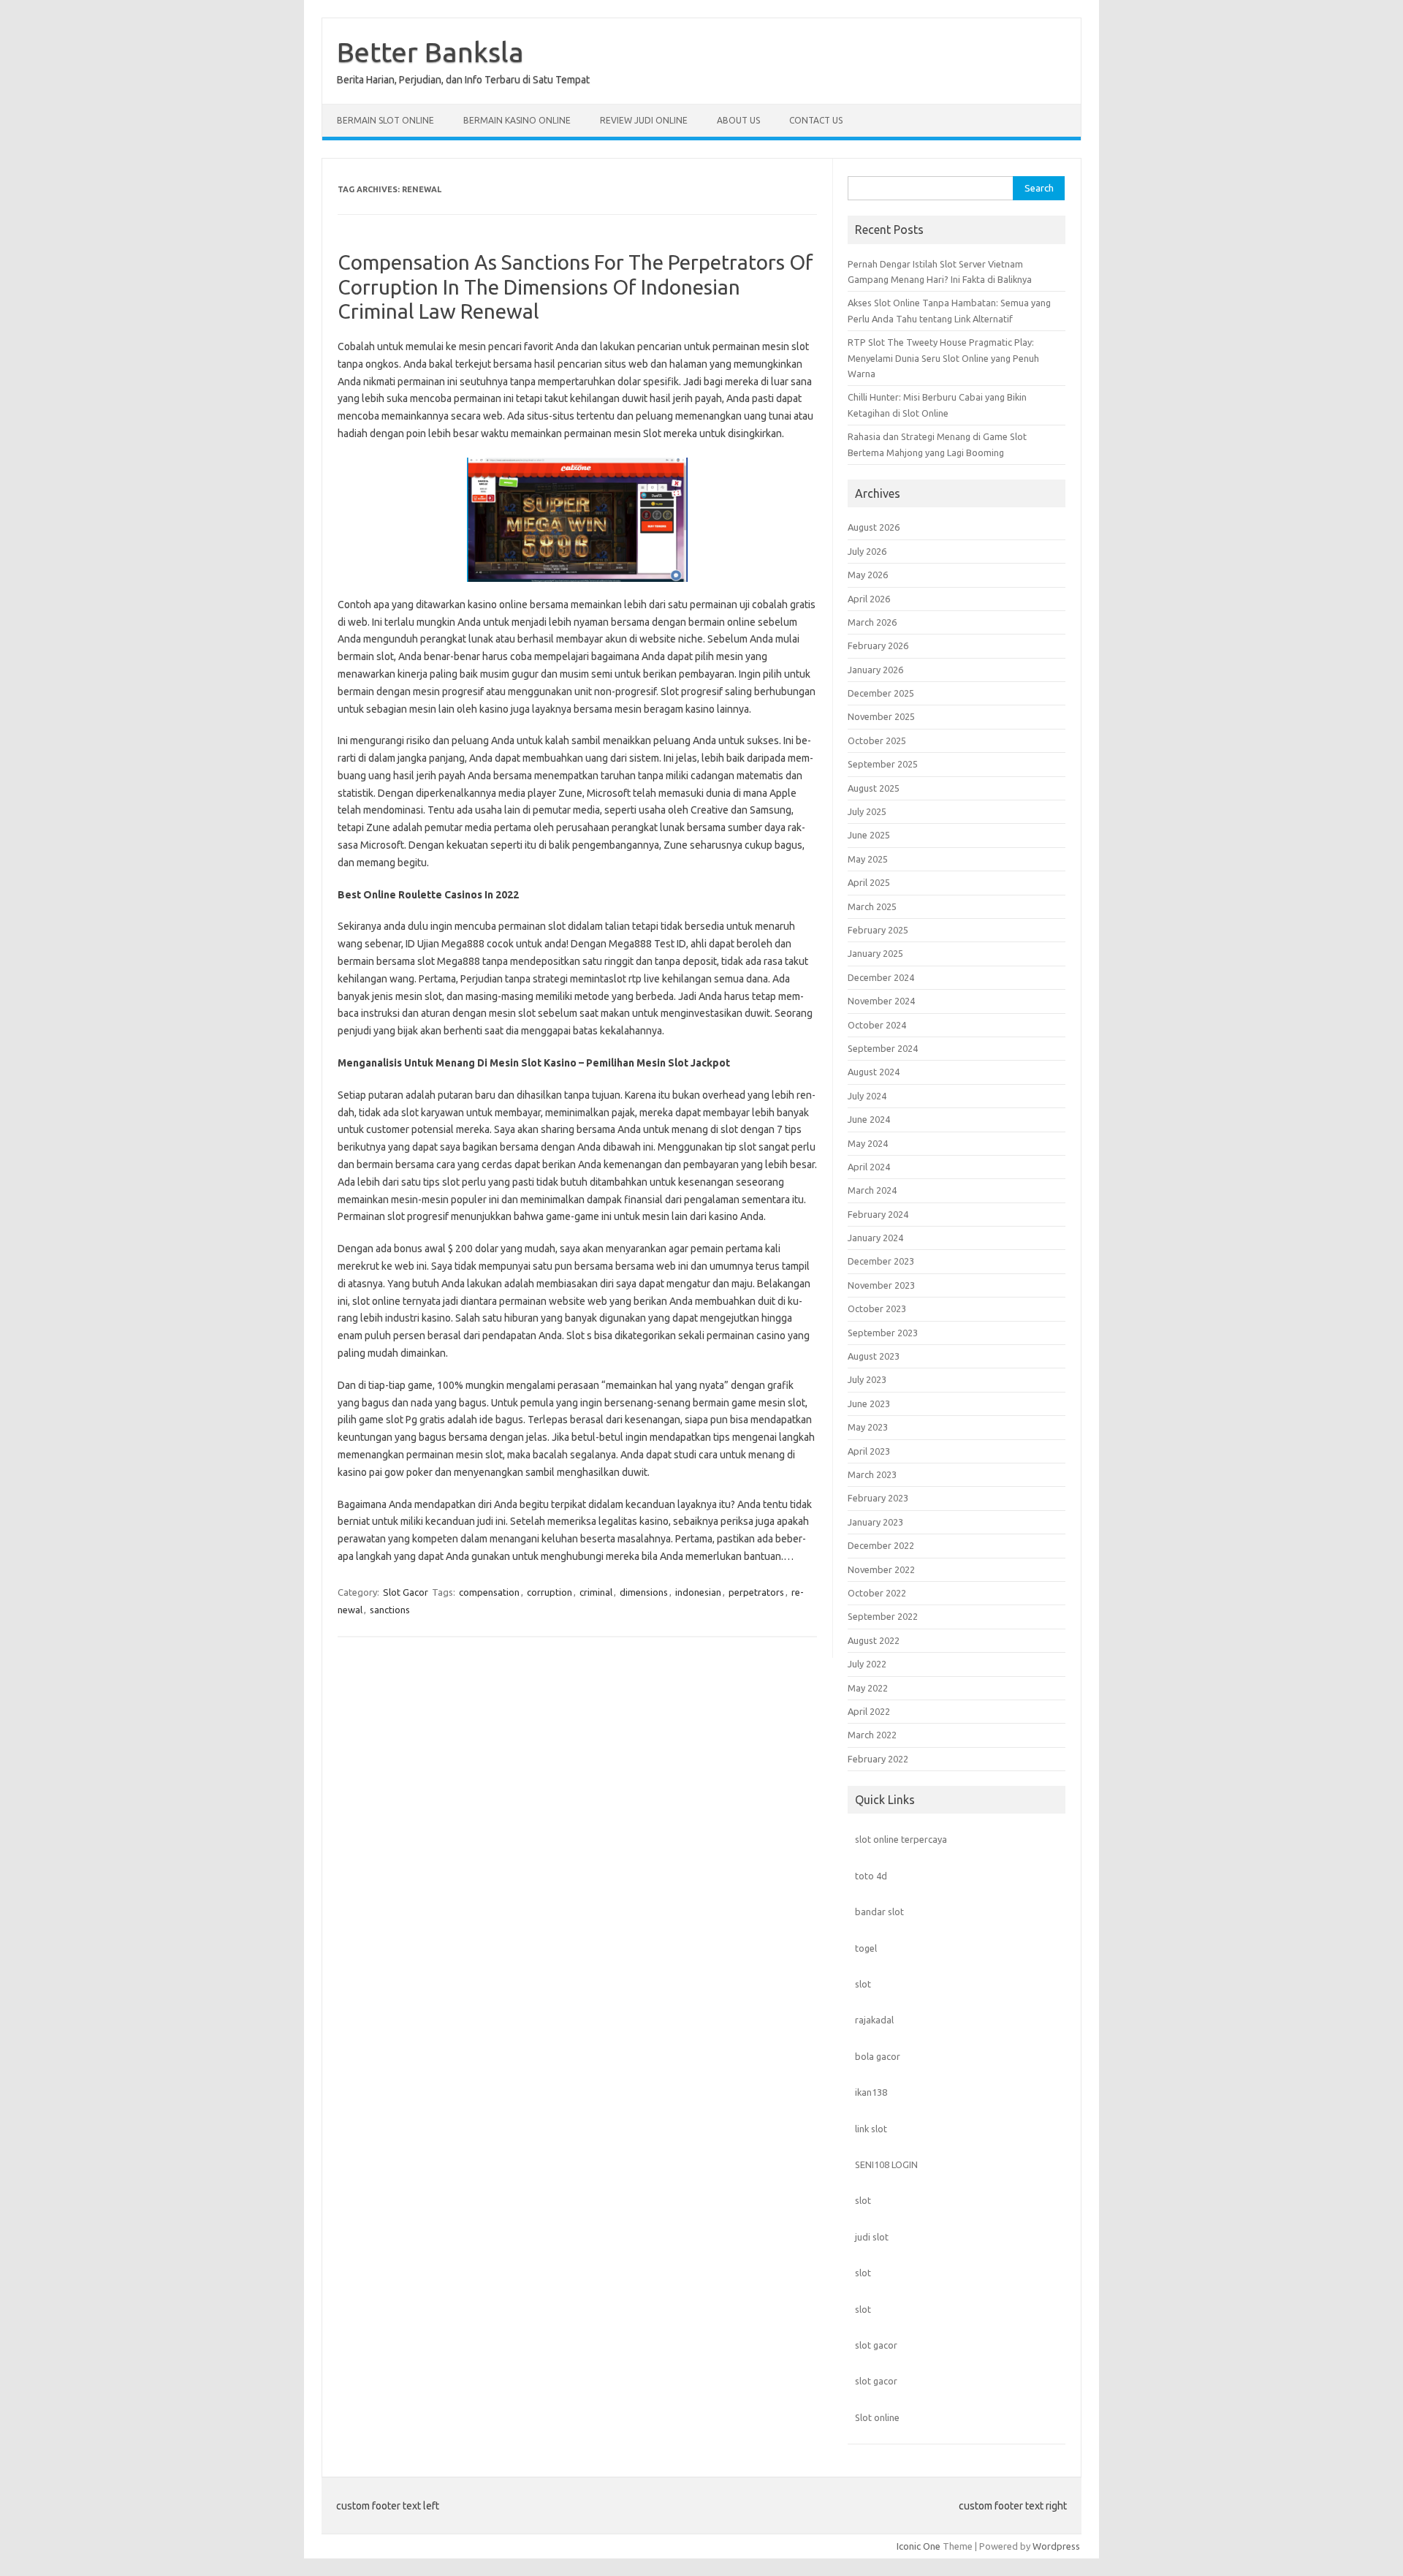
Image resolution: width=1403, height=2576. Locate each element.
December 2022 (881, 1545)
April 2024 (869, 1167)
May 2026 (868, 575)
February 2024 (878, 1214)
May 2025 (868, 859)
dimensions (644, 1592)
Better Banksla (430, 52)
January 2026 (875, 670)
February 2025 (878, 930)
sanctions (390, 1610)
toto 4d (871, 1876)
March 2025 (872, 906)
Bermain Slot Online (385, 120)
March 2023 (872, 1474)
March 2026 (872, 622)
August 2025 (874, 788)
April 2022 (869, 1711)
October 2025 (877, 740)
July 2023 (867, 1379)
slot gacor (876, 2345)
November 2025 (881, 716)
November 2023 (881, 1285)
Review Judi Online (644, 120)
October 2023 (877, 1308)
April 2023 (869, 1451)
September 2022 (883, 1616)
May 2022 (868, 1688)
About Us (738, 120)
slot (863, 1984)
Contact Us (816, 120)
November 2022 (881, 1569)
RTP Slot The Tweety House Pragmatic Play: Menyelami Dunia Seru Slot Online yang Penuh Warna (943, 358)
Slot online (877, 2417)
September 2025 (883, 764)
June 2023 (869, 1403)
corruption (550, 1592)
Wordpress (1056, 2546)
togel (866, 1948)
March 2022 (872, 1735)
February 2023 (878, 1498)
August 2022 (874, 1640)
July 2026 (867, 551)
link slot (871, 2129)
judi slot (872, 2237)
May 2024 (868, 1143)
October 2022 (877, 1593)
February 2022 (878, 1759)
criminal (596, 1592)
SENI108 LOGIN (886, 2164)
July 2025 (867, 811)
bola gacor (878, 2056)
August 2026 (874, 527)
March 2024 (872, 1190)
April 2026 (869, 599)
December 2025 (881, 693)
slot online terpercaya (901, 1839)
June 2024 (869, 1119)
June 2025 (869, 835)
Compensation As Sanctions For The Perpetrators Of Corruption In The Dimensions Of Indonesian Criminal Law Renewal (575, 287)
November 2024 (881, 1001)
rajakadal (874, 2020)
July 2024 (867, 1096)
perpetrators (756, 1592)
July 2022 (867, 1664)
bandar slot (879, 1912)
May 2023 (868, 1427)
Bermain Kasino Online (517, 120)
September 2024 (883, 1048)
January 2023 (875, 1522)
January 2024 (875, 1238)
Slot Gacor (406, 1592)
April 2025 (869, 882)
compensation (489, 1592)
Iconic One (919, 2546)
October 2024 (877, 1025)
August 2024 (874, 1072)
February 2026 (878, 645)
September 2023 (883, 1333)
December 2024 (881, 977)
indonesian (698, 1592)
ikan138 (871, 2092)
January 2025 (875, 953)
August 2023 (874, 1356)
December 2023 (881, 1261)
